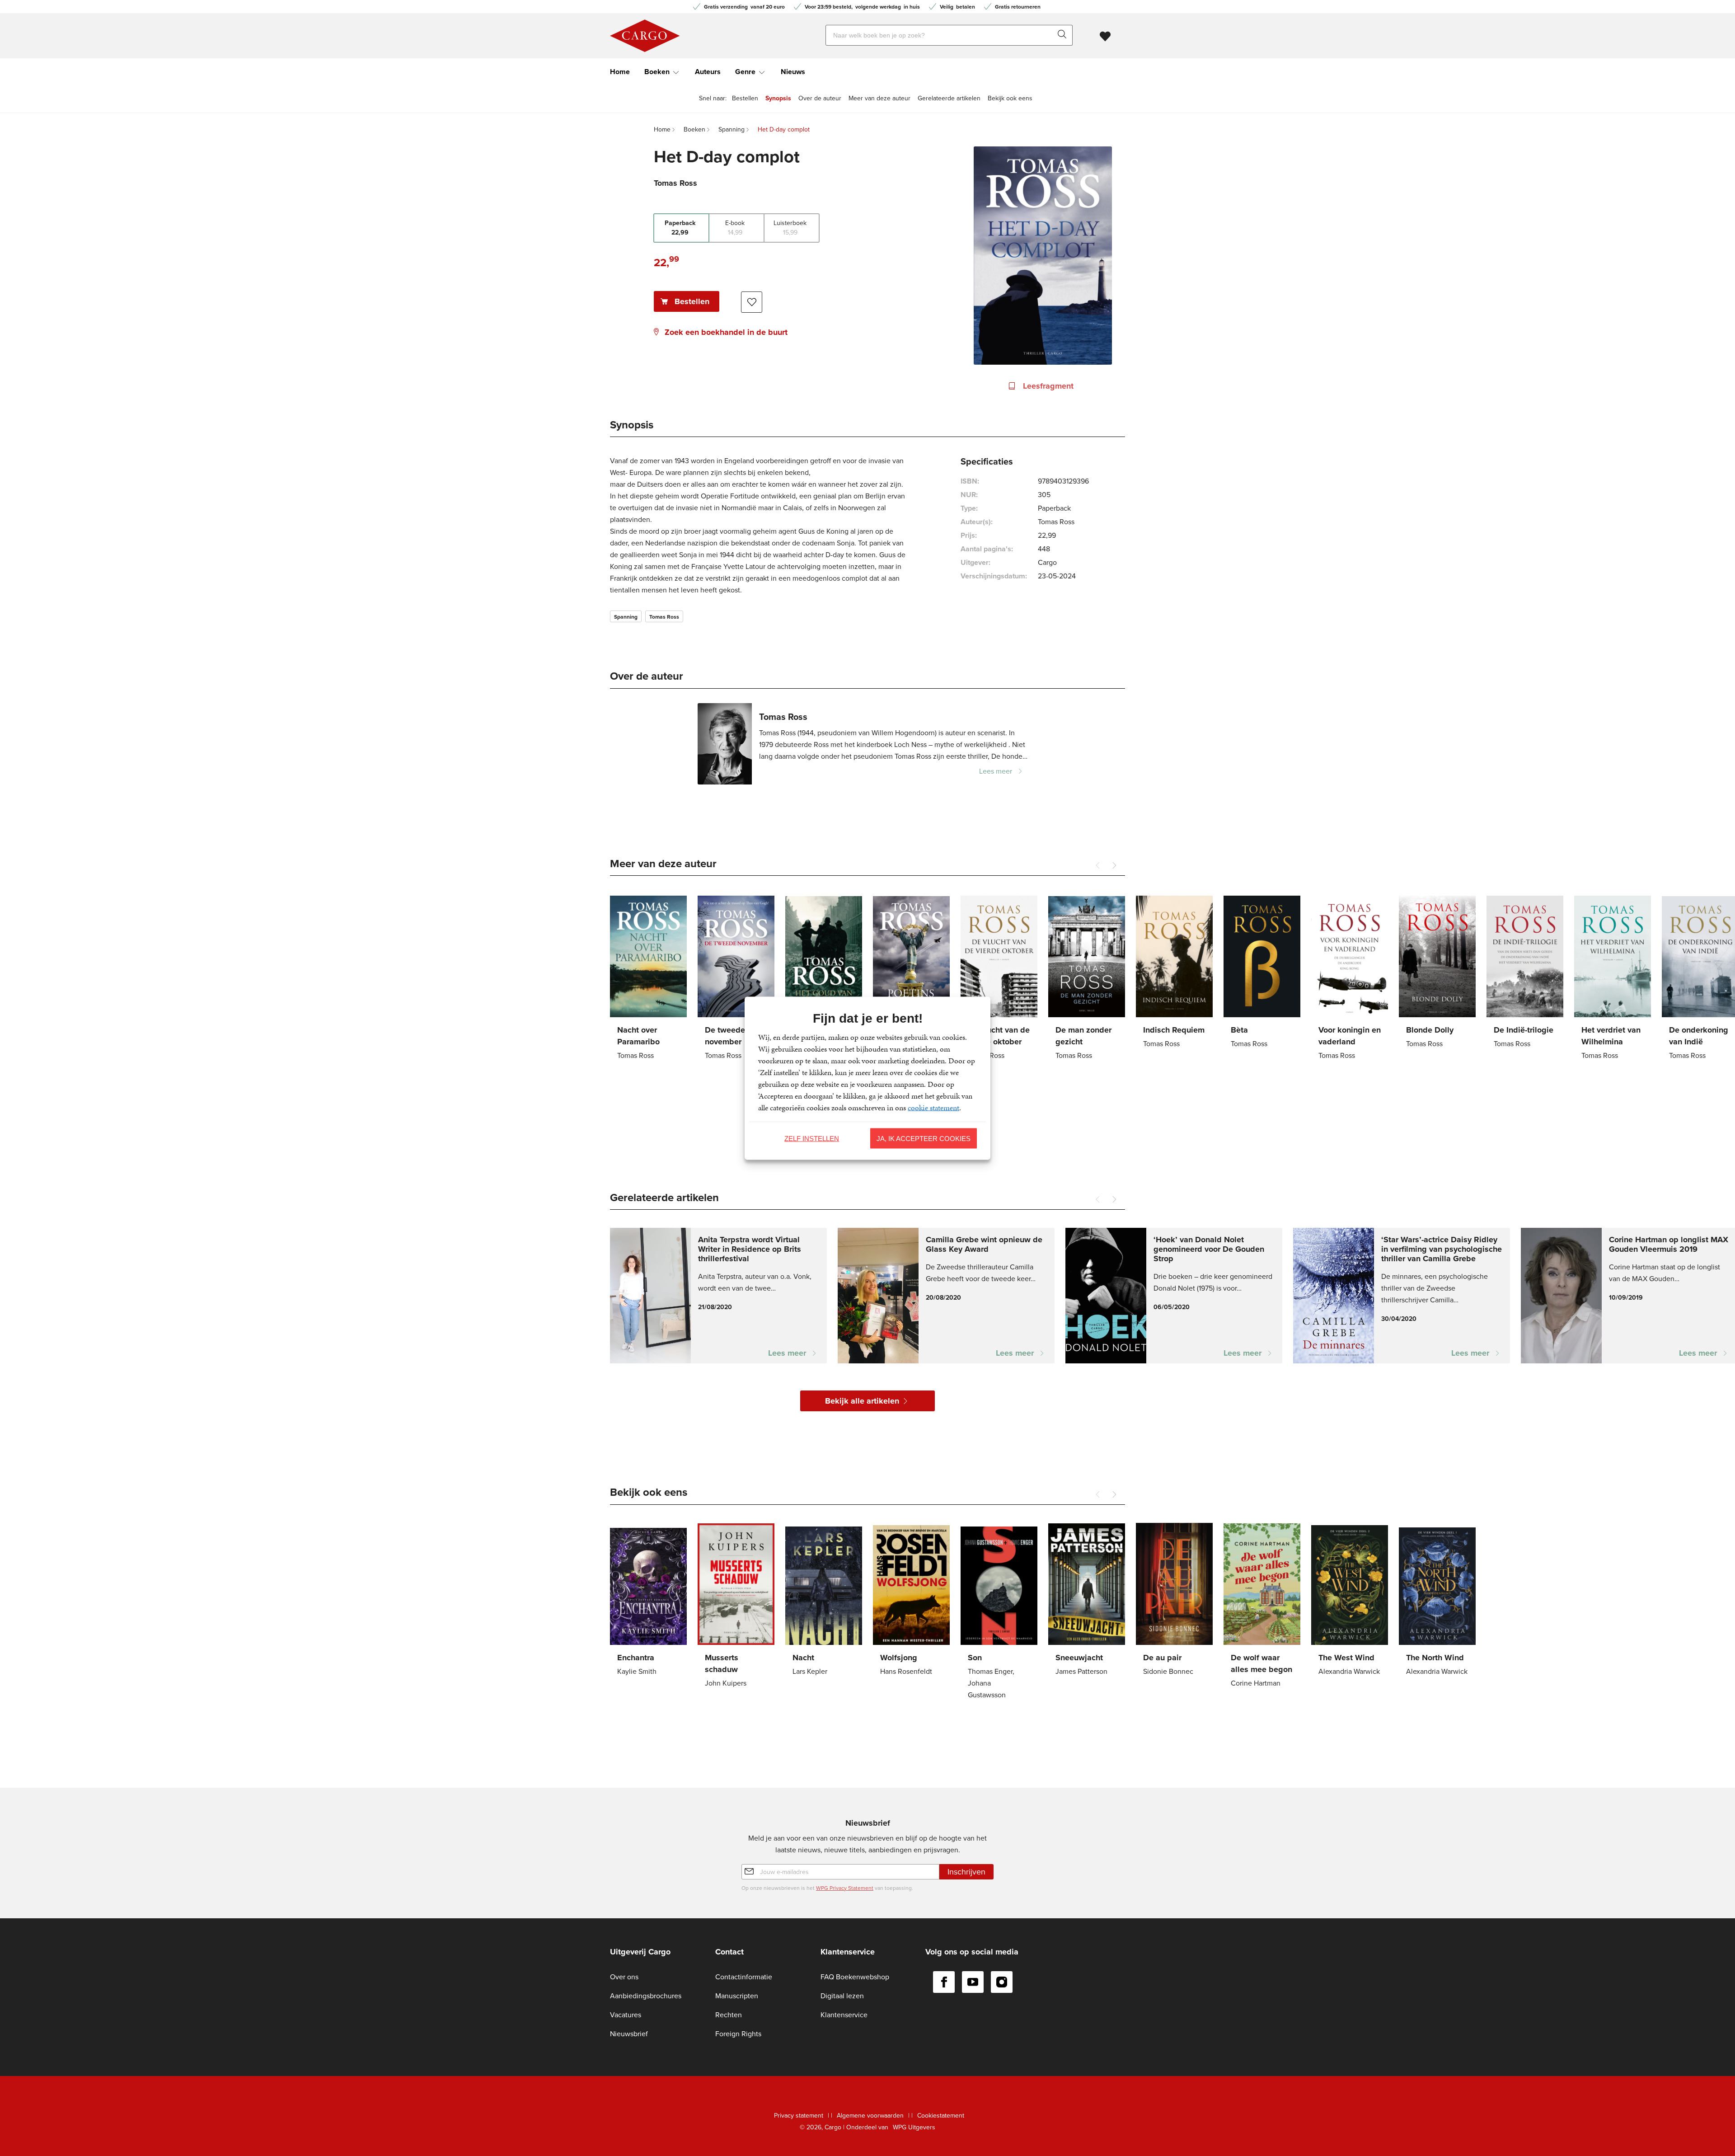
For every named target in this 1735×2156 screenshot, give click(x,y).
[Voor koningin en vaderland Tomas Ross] (1350, 979)
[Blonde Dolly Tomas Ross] (1437, 973)
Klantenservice (844, 2015)
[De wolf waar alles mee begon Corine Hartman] (1262, 1607)
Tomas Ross (664, 617)
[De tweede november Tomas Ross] (736, 979)
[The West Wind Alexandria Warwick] (1350, 1601)
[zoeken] (1064, 35)
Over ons (624, 1977)
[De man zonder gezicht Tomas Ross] (1087, 979)
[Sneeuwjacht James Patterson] (1087, 1601)
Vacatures (626, 2015)
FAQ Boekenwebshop (855, 1977)
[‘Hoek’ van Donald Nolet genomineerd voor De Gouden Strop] (1174, 1296)
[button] (1114, 865)
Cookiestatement (941, 2116)
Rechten (729, 2015)
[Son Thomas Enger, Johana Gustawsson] (999, 1613)
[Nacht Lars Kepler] (824, 1601)
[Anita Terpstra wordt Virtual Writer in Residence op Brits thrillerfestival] (718, 1296)
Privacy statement (799, 2116)
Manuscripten (737, 1996)
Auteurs (708, 72)
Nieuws (793, 72)
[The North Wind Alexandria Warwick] (1437, 1601)
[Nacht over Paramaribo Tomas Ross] (648, 979)
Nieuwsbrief (629, 2034)
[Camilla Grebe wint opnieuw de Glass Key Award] (946, 1296)
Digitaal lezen (842, 1996)
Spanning (626, 617)
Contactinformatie (744, 1977)
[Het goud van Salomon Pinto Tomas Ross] (824, 979)
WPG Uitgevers (914, 2127)
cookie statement (933, 1107)
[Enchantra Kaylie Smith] (648, 1601)
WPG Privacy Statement (845, 1888)
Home (620, 72)
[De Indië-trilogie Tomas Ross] (1525, 973)
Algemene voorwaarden (870, 2116)
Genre (745, 72)
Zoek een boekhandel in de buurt (726, 332)
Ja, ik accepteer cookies (924, 1138)
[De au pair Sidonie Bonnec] (1174, 1601)
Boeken (657, 72)
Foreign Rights (738, 2034)
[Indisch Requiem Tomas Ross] (1174, 973)
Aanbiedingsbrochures (646, 1996)
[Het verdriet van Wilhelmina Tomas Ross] (1613, 979)
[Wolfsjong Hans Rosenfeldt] (911, 1601)
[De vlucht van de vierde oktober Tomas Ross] (999, 979)
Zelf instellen (812, 1138)
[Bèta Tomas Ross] (1262, 973)
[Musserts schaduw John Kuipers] (736, 1607)
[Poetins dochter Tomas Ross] (911, 973)
